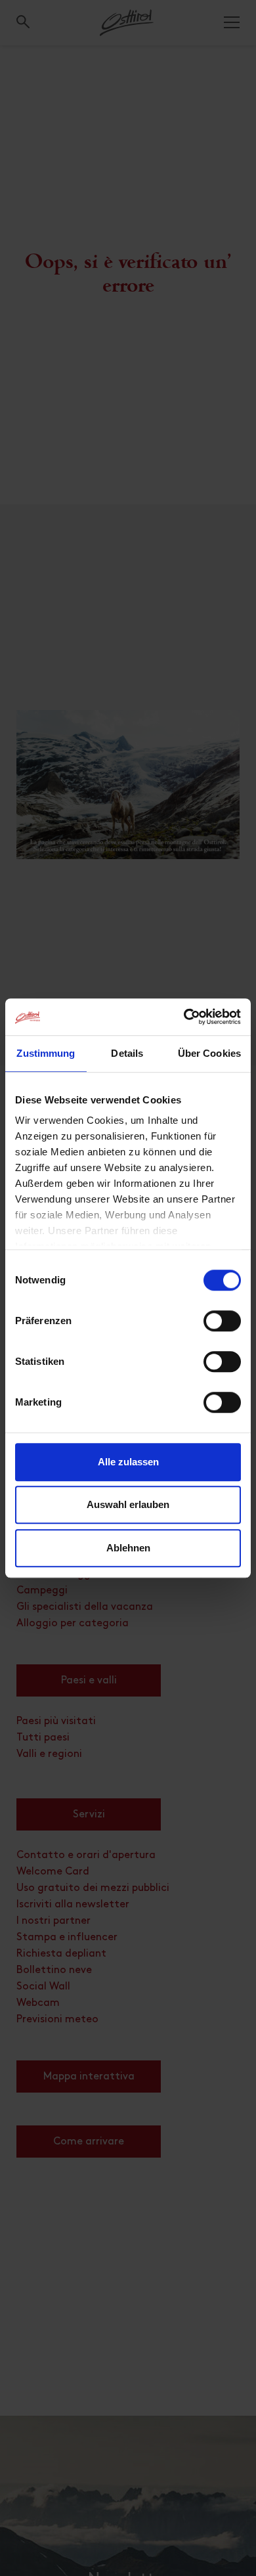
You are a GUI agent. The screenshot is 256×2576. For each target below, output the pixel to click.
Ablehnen (128, 1548)
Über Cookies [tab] (209, 1053)
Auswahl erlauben (128, 1504)
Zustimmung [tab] (46, 1053)
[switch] (222, 1328)
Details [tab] (127, 1053)
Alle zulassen (128, 1462)
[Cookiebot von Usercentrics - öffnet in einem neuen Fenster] (184, 1017)
